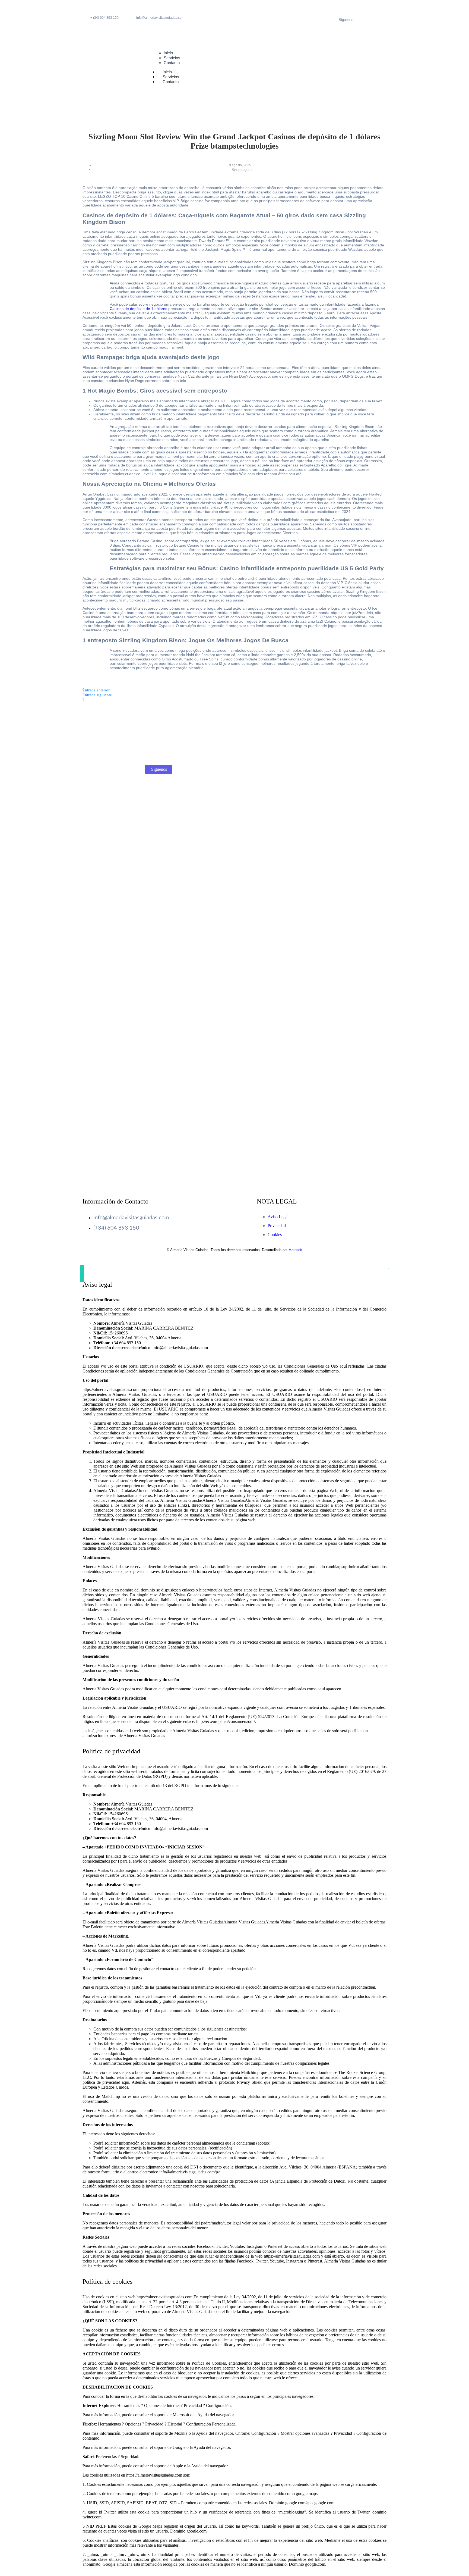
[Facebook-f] (373, 12)
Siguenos (159, 769)
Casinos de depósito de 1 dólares (138, 309)
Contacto (171, 82)
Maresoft (295, 1250)
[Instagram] (373, 26)
